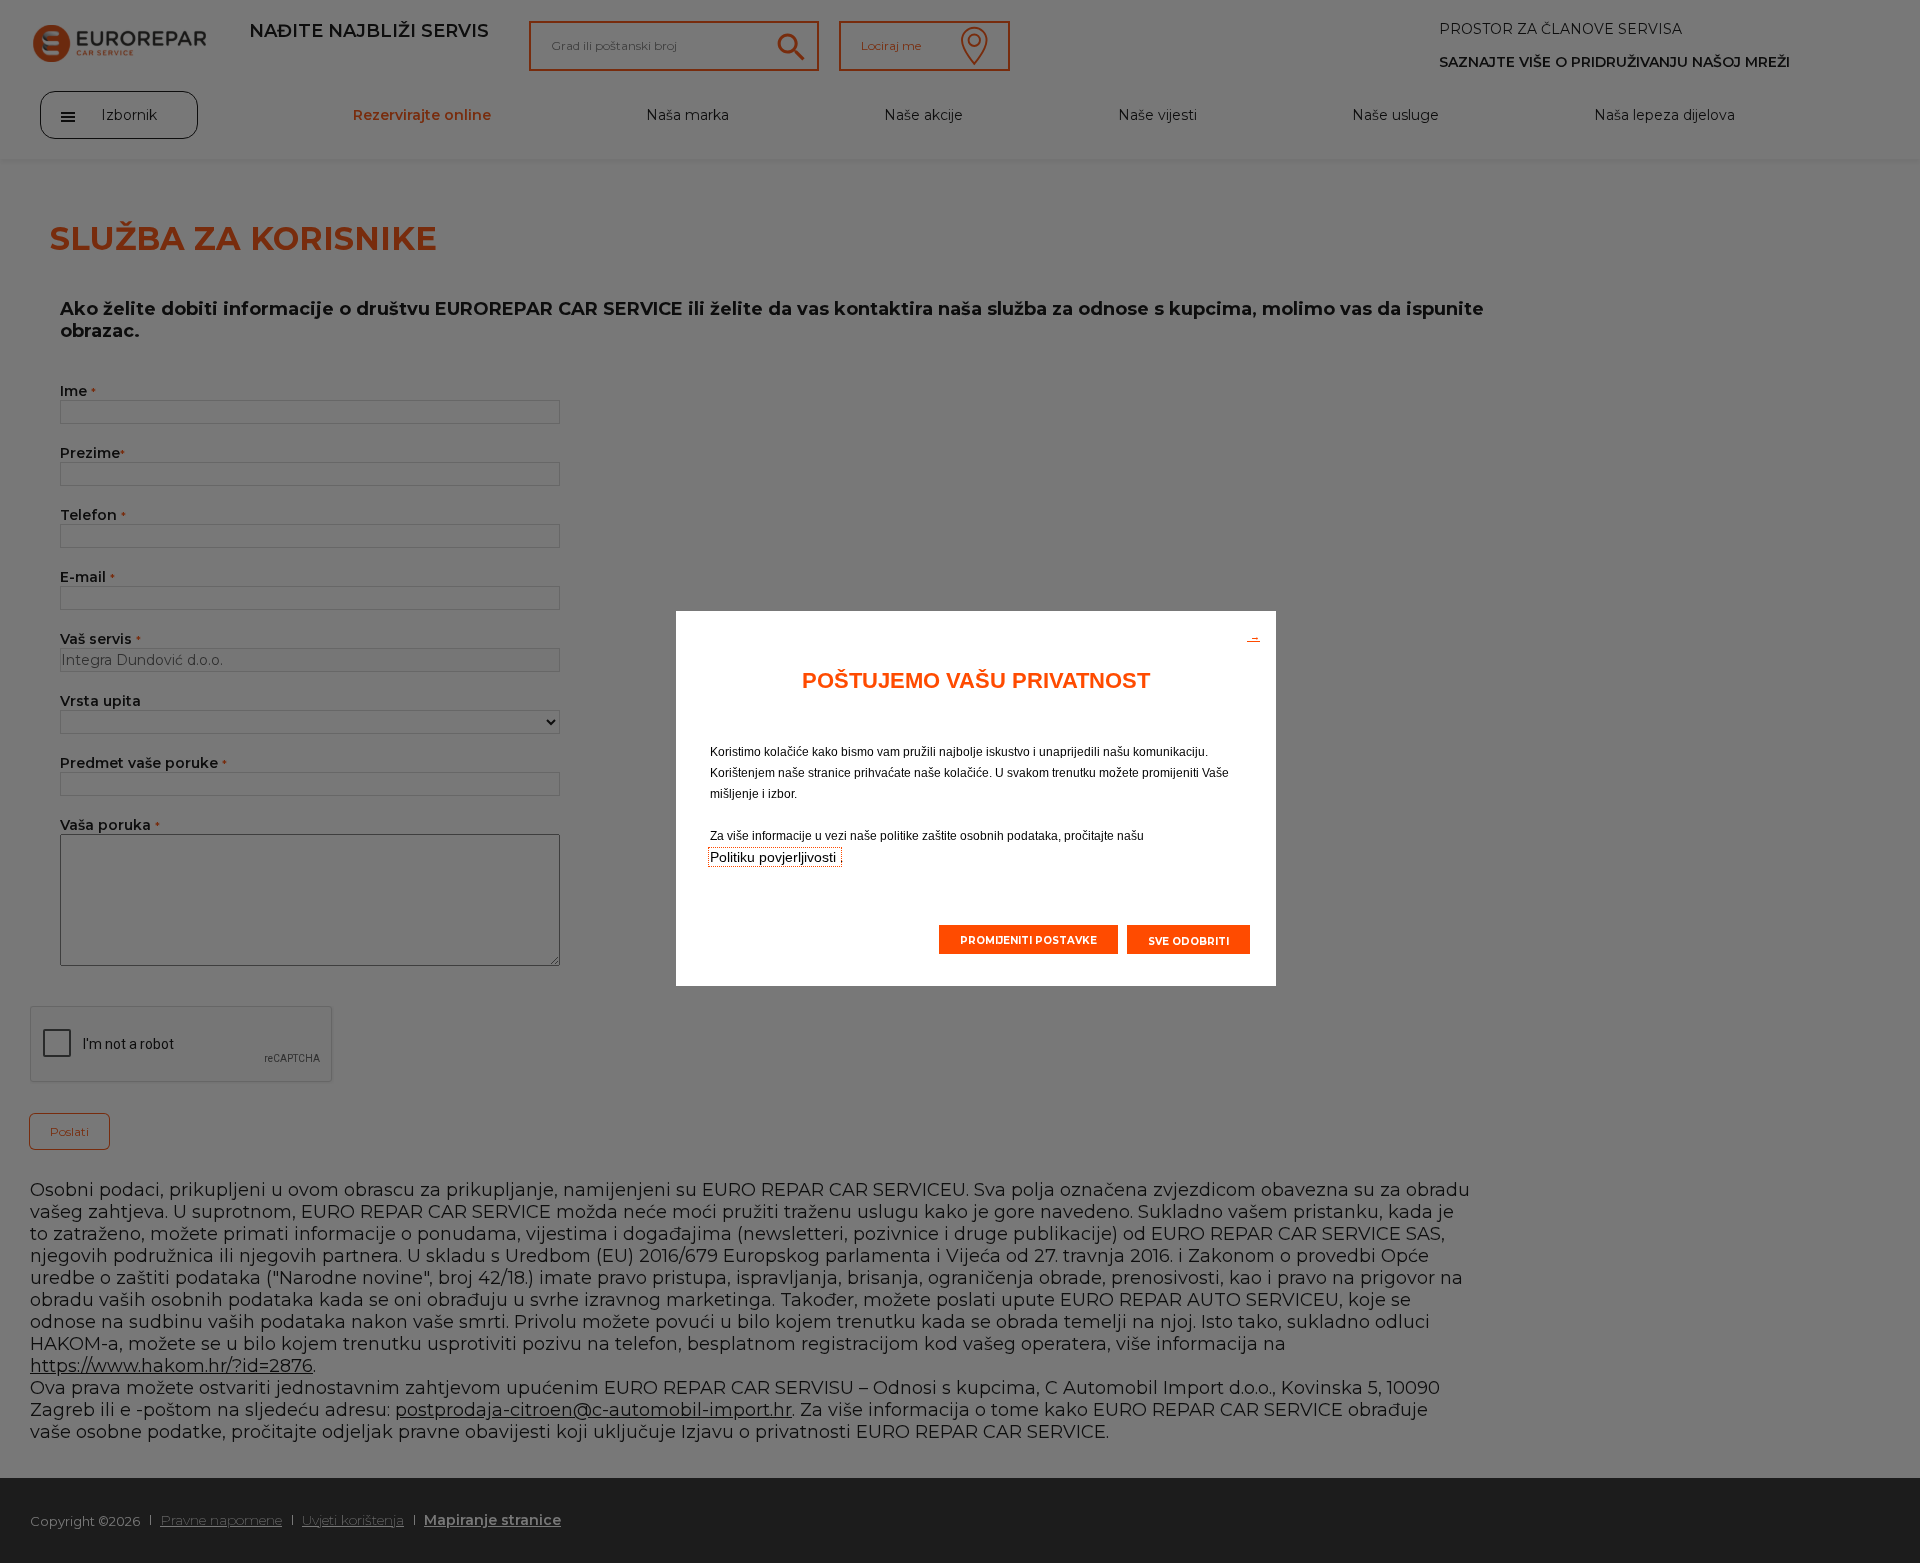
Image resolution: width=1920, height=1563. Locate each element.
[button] (1253, 635)
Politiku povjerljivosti (775, 857)
